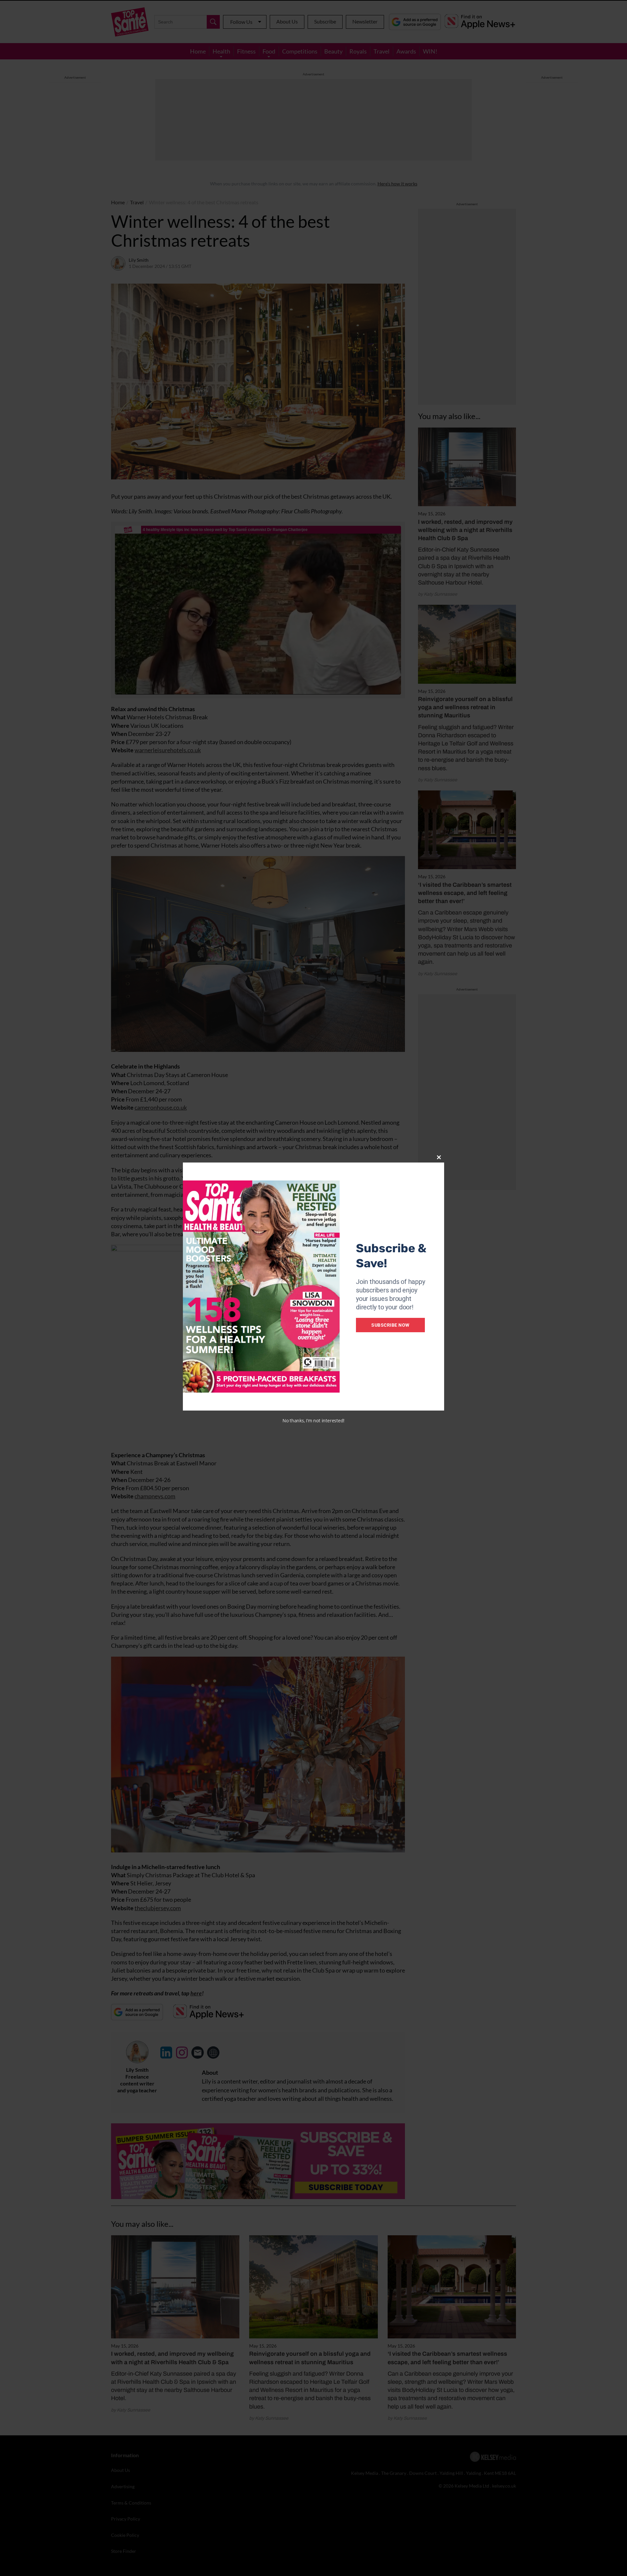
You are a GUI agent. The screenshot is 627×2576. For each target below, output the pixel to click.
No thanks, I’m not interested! (313, 1421)
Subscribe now (390, 1325)
